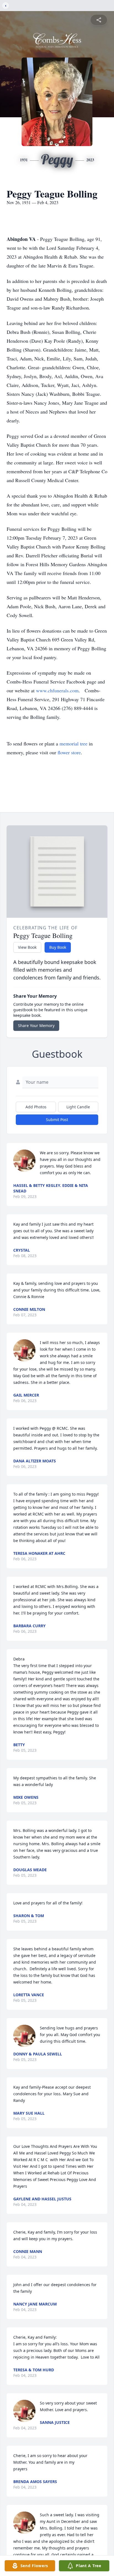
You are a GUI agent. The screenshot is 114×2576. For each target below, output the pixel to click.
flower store (69, 752)
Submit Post (57, 1120)
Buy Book (58, 947)
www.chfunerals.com (57, 690)
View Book (27, 947)
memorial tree (73, 744)
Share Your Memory (36, 1026)
